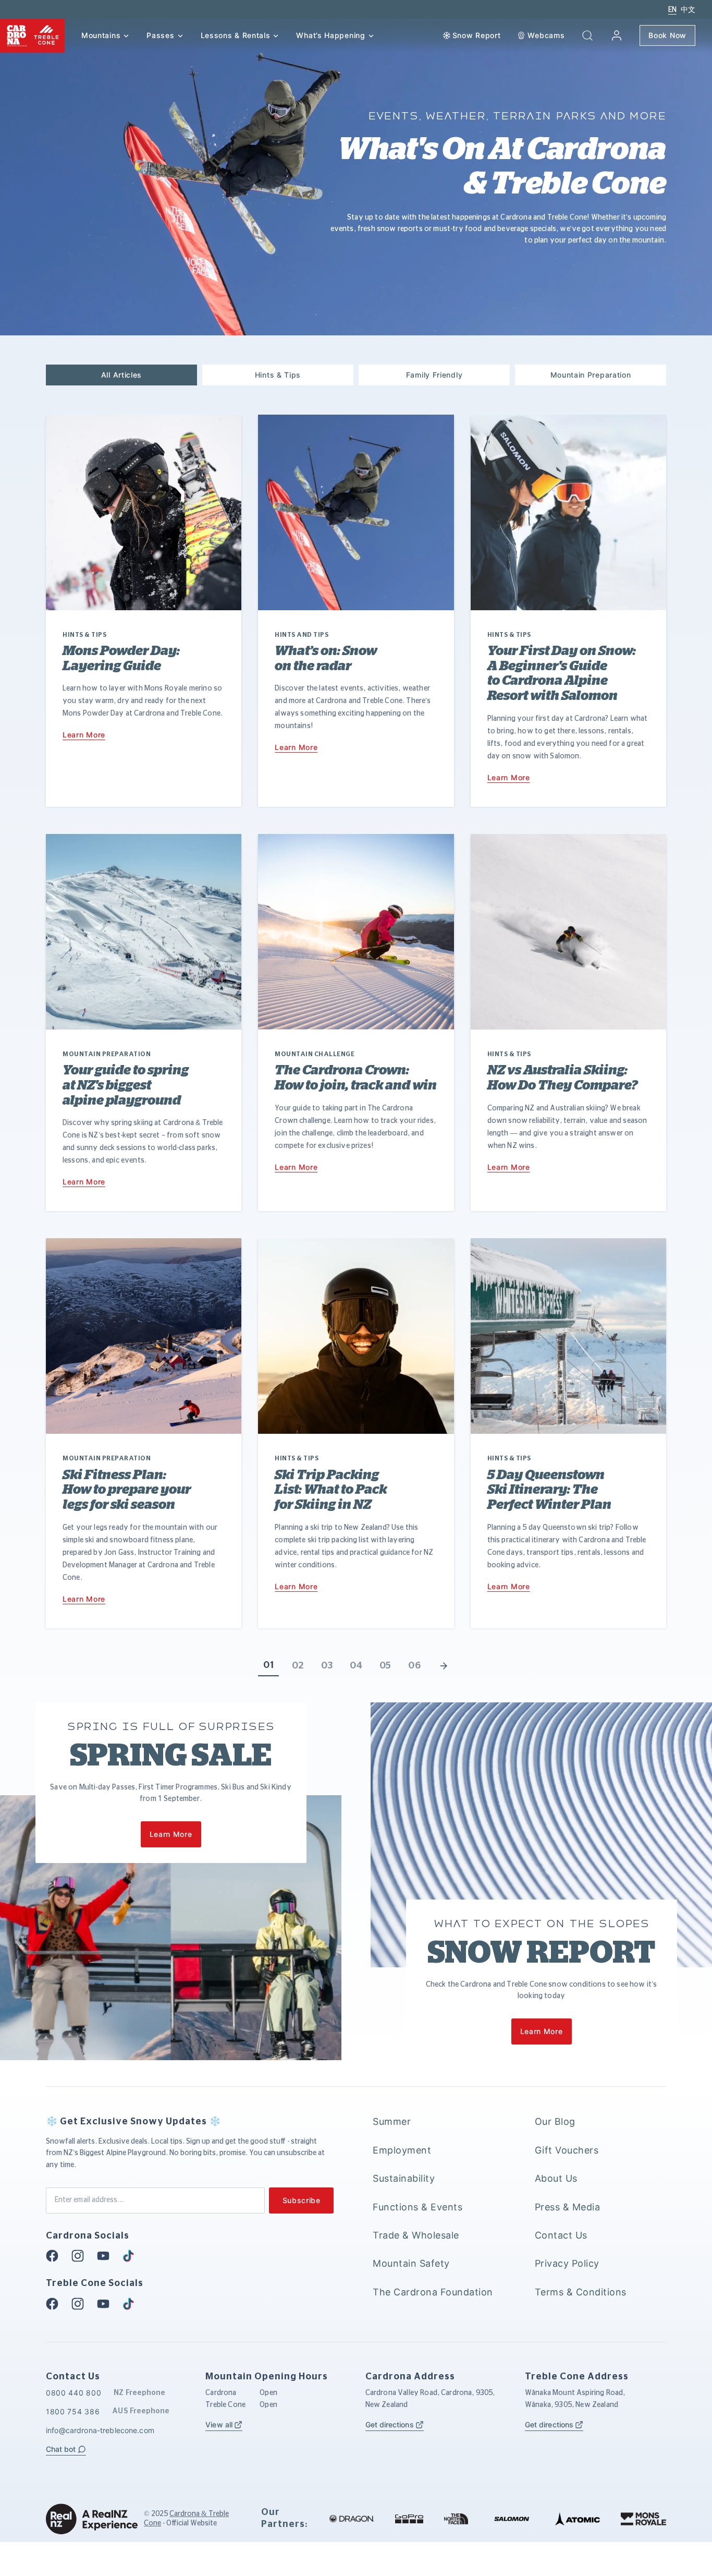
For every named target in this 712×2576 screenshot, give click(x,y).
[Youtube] (106, 2256)
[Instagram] (81, 2256)
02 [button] (298, 1666)
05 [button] (385, 1666)
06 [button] (414, 1666)
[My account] (617, 35)
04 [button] (356, 1666)
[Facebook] (55, 2256)
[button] (587, 35)
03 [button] (327, 1666)
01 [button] (268, 1665)
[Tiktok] (131, 2256)
